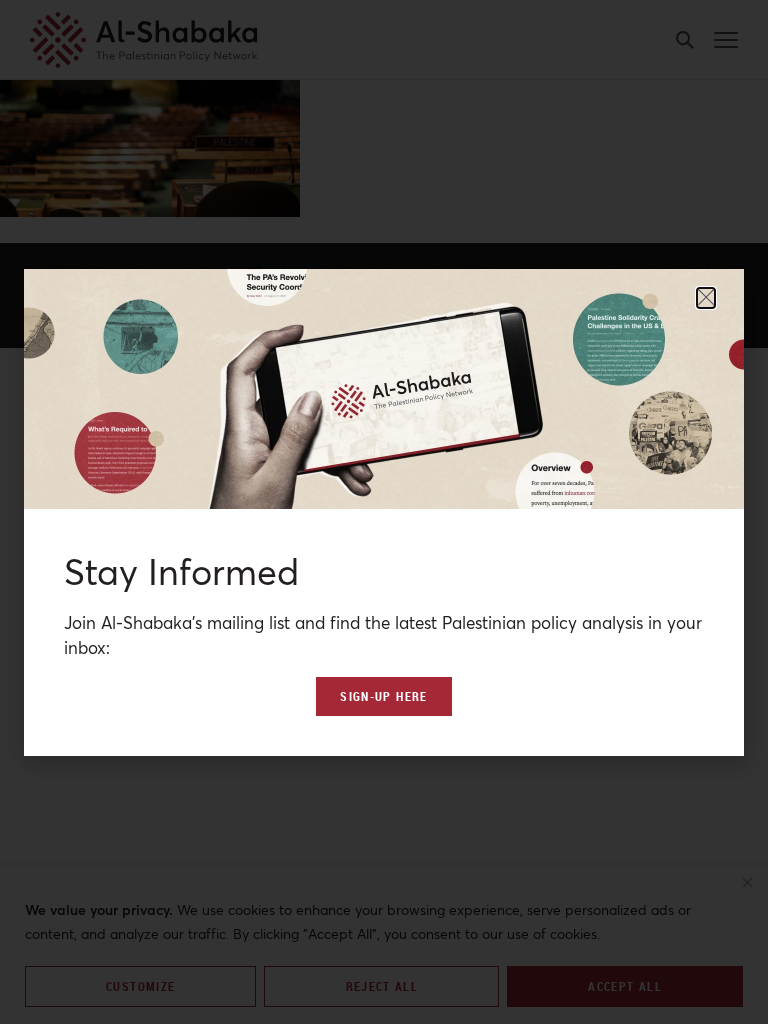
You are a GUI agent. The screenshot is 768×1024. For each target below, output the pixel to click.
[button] (706, 298)
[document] (384, 512)
